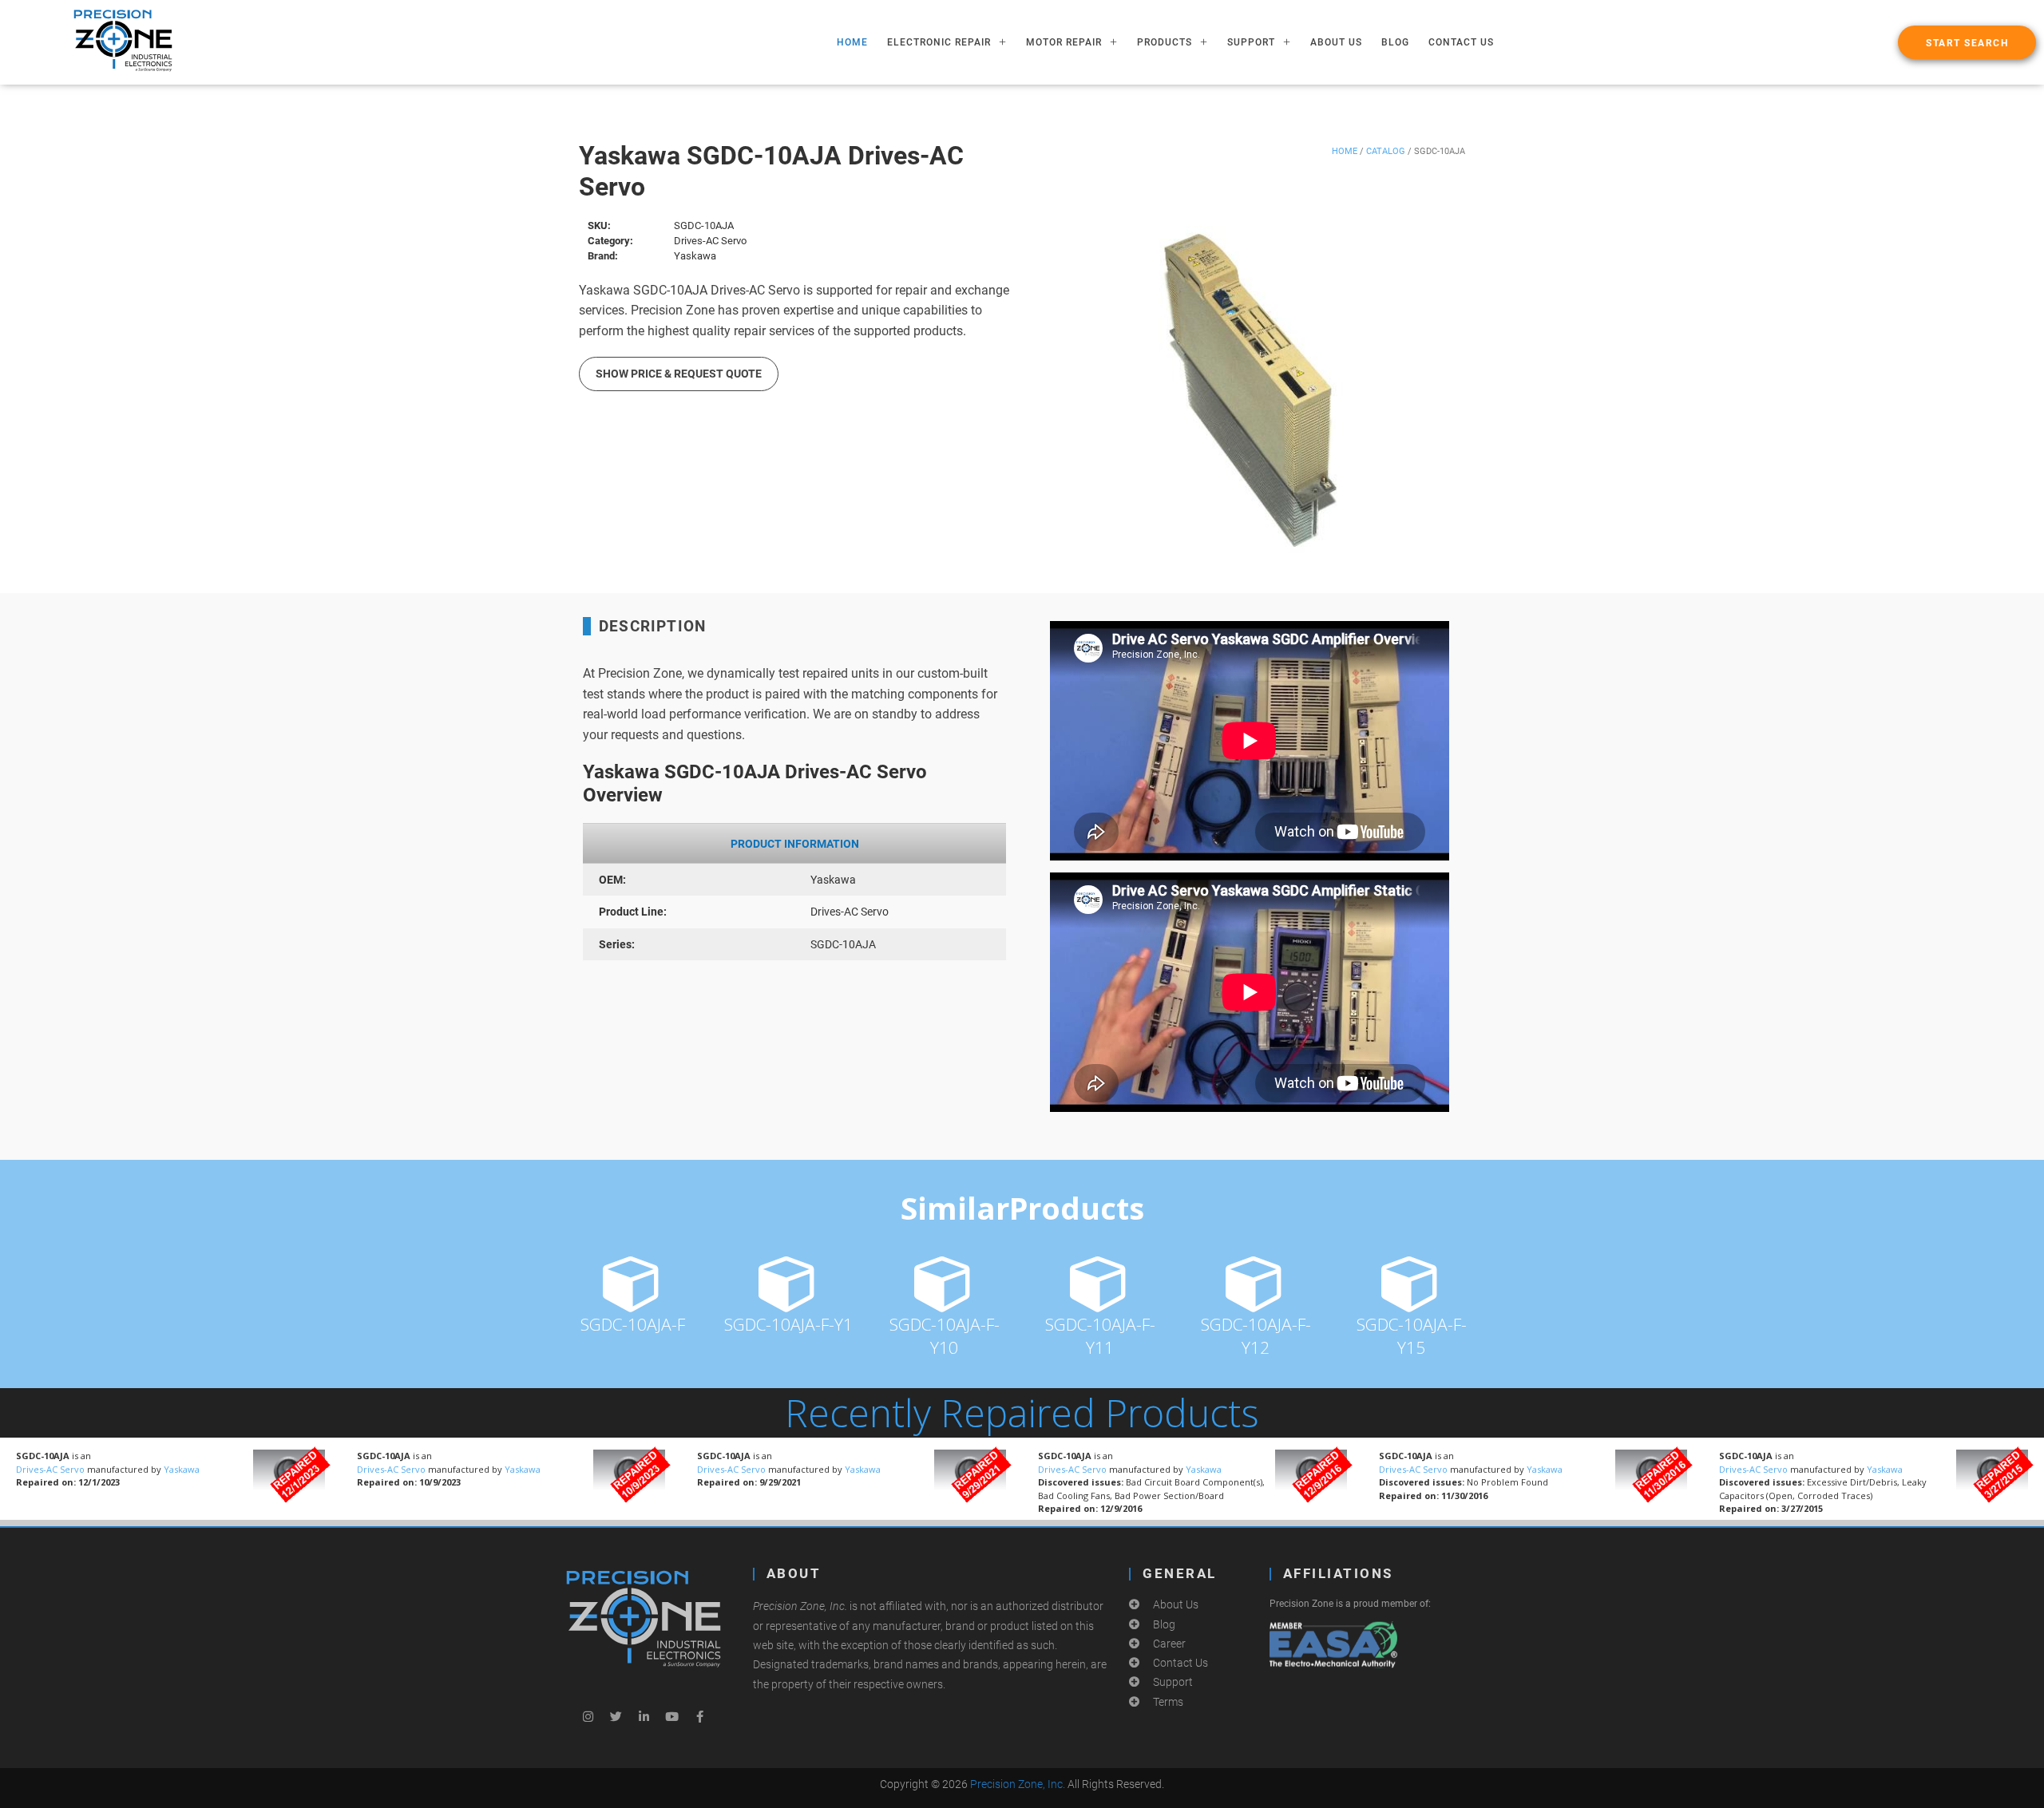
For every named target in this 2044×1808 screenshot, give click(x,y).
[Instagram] (588, 1716)
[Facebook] (699, 1716)
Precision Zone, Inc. (1018, 1784)
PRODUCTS (1165, 42)
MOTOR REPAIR (1064, 42)
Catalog (1386, 151)
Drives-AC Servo (51, 1469)
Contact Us (1461, 42)
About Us (1336, 42)
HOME (852, 42)
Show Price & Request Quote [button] (679, 374)
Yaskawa (182, 1469)
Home (1345, 151)
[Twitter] (616, 1716)
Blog (1395, 42)
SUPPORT (1251, 42)
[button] (1967, 42)
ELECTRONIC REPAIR (939, 42)
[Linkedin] (644, 1716)
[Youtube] (671, 1716)
